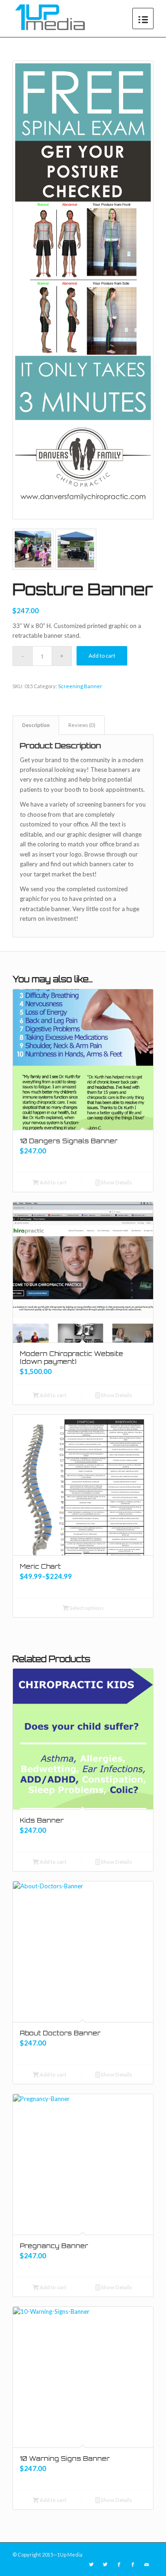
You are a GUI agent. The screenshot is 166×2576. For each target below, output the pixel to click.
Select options (86, 1608)
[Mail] (147, 2564)
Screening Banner (80, 686)
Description (36, 725)
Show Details (116, 1182)
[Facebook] (119, 2564)
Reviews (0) (82, 725)
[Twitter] (91, 2564)
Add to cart (102, 656)
